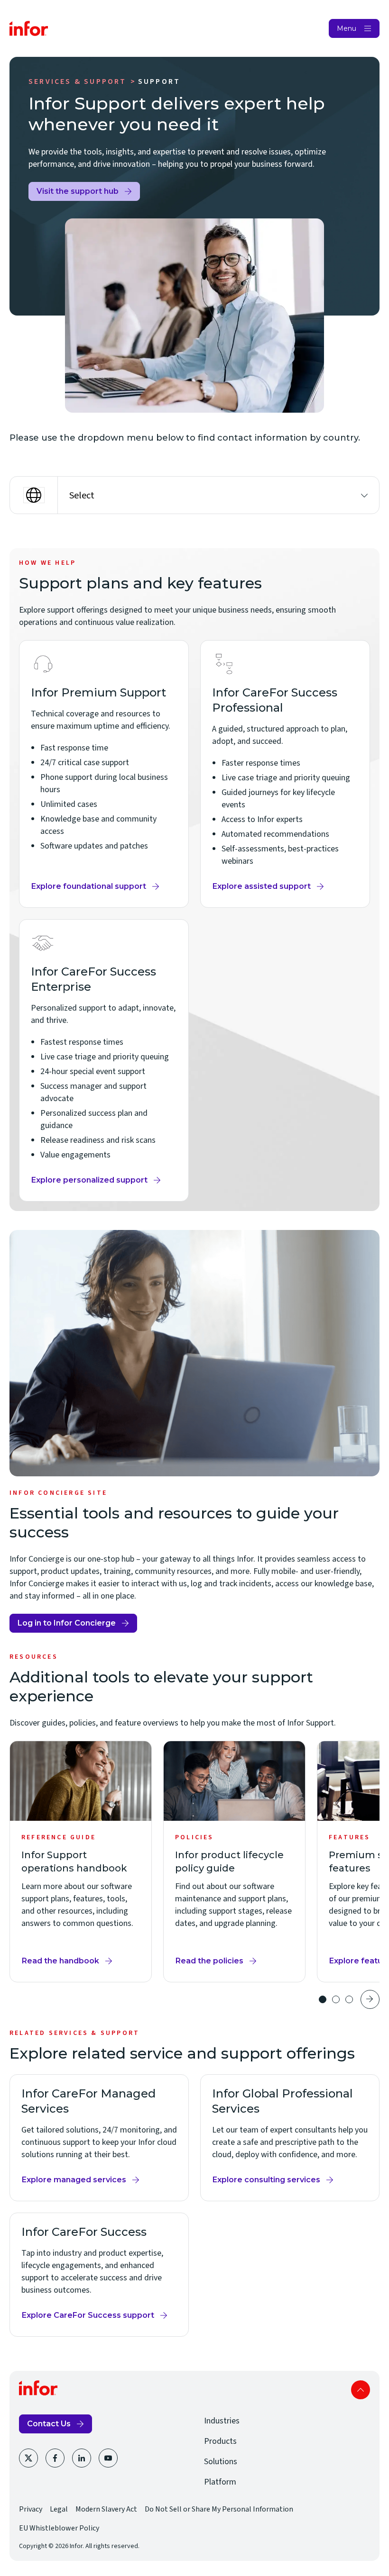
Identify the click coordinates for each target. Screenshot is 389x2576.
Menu (347, 28)
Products (220, 2441)
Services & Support (78, 81)
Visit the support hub (78, 194)
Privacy (31, 2509)
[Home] (29, 28)
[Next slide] (370, 1999)
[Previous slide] (302, 1999)
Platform (220, 2482)
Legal (59, 2509)
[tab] (323, 1999)
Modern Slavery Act (106, 2509)
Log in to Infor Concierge (67, 1626)
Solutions (221, 2462)
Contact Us (49, 2424)
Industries (222, 2421)
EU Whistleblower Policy (59, 2528)
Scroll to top (361, 2390)
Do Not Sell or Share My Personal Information (219, 2509)
